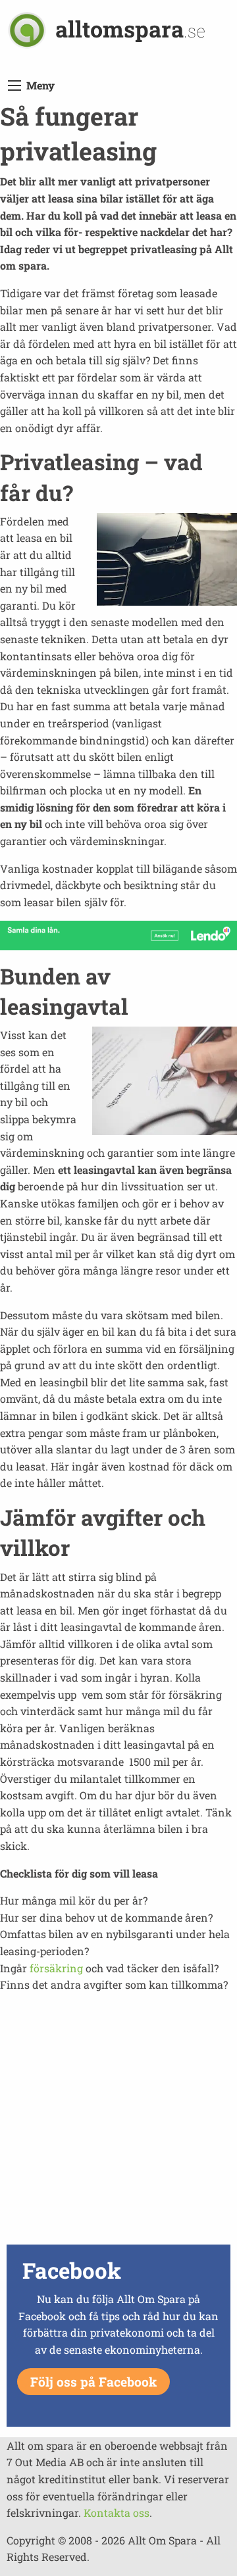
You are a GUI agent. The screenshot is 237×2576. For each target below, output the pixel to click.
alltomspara (130, 29)
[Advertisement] (118, 2122)
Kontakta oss (117, 2513)
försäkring (56, 1968)
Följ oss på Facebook (93, 2382)
